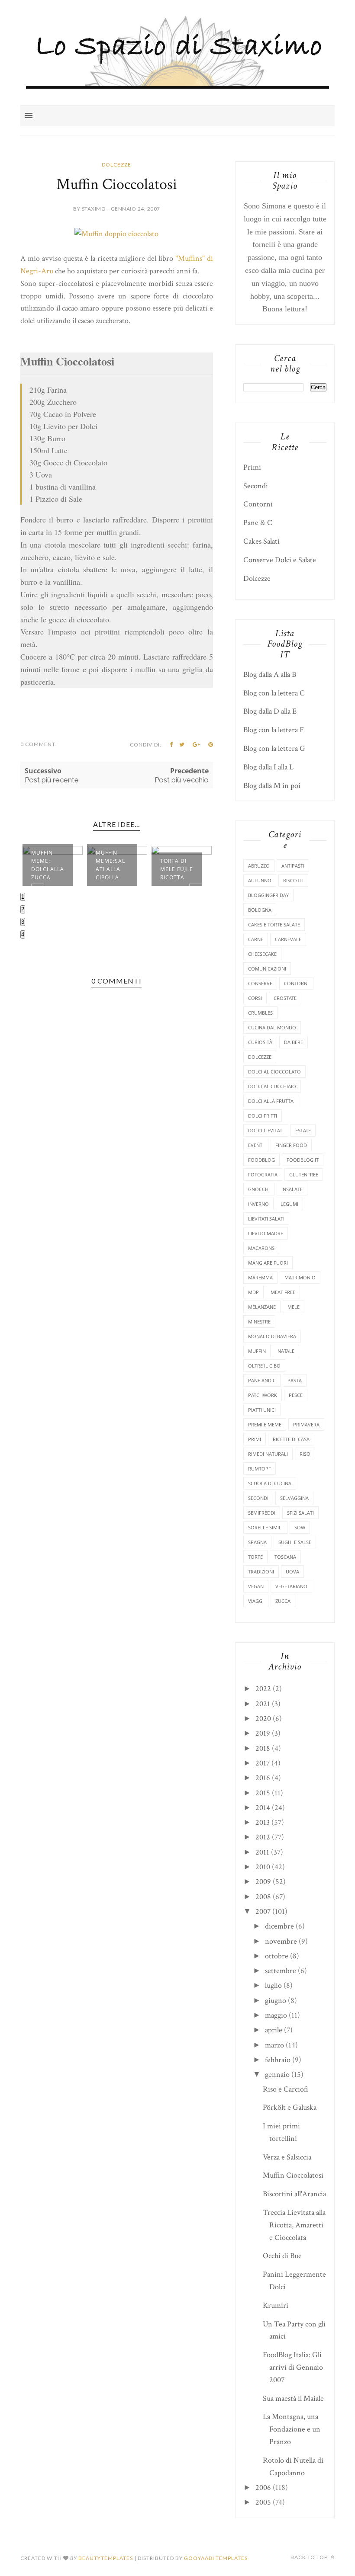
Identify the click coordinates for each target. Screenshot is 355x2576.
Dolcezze (116, 165)
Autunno (260, 880)
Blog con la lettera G (274, 748)
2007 (263, 1911)
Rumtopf (260, 1469)
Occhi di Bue (282, 2256)
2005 (263, 2502)
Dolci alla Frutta (271, 1101)
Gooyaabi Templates (216, 2558)
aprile (274, 2030)
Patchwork (263, 1395)
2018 (263, 1748)
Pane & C (258, 523)
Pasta (295, 1380)
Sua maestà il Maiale (293, 2398)
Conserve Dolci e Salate (280, 560)
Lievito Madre (266, 1233)
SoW (300, 1527)
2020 (263, 1719)
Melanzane (262, 1307)
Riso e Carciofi (286, 2089)
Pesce (296, 1395)
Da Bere (294, 1042)
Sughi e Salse (295, 1542)
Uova (292, 1572)
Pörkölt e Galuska (290, 2107)
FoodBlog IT (303, 1160)
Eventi (256, 1145)
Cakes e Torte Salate (274, 924)
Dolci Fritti (263, 1116)
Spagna (257, 1542)
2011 (262, 1852)
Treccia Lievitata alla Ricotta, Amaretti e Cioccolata (294, 2225)
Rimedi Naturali (268, 1454)
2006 (263, 2488)
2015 (263, 1793)
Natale (286, 1351)
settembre (281, 1971)
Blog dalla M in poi (272, 786)
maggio (276, 2015)
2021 (263, 1704)
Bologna (260, 910)
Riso (305, 1454)
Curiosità (260, 1042)
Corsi (255, 998)
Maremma (260, 1277)
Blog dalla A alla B (270, 674)
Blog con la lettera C (274, 693)
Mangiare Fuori (268, 1263)
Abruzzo (259, 866)
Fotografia (263, 1174)
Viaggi (256, 1601)
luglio (273, 1985)
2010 (263, 1867)
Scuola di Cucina (270, 1483)
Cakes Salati (261, 541)
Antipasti (293, 866)
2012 (263, 1837)
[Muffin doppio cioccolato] (116, 234)
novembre (281, 1941)
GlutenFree (304, 1174)
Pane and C (262, 1380)
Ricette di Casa (291, 1439)
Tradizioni (261, 1572)
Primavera (306, 1424)
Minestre (259, 1322)
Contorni (258, 504)
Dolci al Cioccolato (274, 1072)
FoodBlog (261, 1160)
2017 (263, 1763)
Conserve (260, 983)
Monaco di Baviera (272, 1336)
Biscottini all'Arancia (294, 2194)
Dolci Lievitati (266, 1130)
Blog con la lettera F (274, 730)
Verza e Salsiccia (287, 2157)
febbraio (278, 2060)
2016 (263, 1778)
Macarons (261, 1248)
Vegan (256, 1586)
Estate (303, 1130)
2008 (263, 1897)
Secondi (256, 486)
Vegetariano (291, 1586)
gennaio (277, 2075)
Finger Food (291, 1145)
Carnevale (288, 939)
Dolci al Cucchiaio (272, 1086)
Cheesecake (262, 954)
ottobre (277, 1956)
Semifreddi (262, 1513)
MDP (253, 1292)
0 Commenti (39, 744)
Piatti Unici (262, 1410)
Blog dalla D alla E (270, 711)
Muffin (257, 1351)
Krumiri (276, 2305)
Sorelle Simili (265, 1527)
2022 (263, 1689)
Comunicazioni (267, 969)
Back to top (310, 2557)
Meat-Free (283, 1292)
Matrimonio (300, 1277)
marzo (274, 2045)
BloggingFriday (268, 895)
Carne (256, 939)
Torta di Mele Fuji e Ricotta (177, 869)
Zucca (283, 1601)
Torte (255, 1557)
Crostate (285, 998)
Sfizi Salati (300, 1513)
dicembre (279, 1926)
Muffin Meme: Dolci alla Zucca (48, 865)
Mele (294, 1307)
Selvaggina (294, 1498)
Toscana (285, 1557)
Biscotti (293, 880)
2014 (263, 1808)
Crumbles (260, 1013)
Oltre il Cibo (264, 1366)
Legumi (289, 1204)
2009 (263, 1882)
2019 (263, 1733)
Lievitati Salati (266, 1219)
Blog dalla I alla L (268, 767)
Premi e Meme (265, 1424)
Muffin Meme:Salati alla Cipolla (110, 865)
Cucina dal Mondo (272, 1027)
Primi (252, 467)
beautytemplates (106, 2558)
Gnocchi (259, 1189)
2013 (263, 1822)
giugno (276, 2001)
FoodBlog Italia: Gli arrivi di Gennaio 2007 (293, 2367)
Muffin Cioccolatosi (293, 2175)
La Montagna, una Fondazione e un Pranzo (292, 2429)
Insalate (292, 1189)
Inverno (258, 1204)
